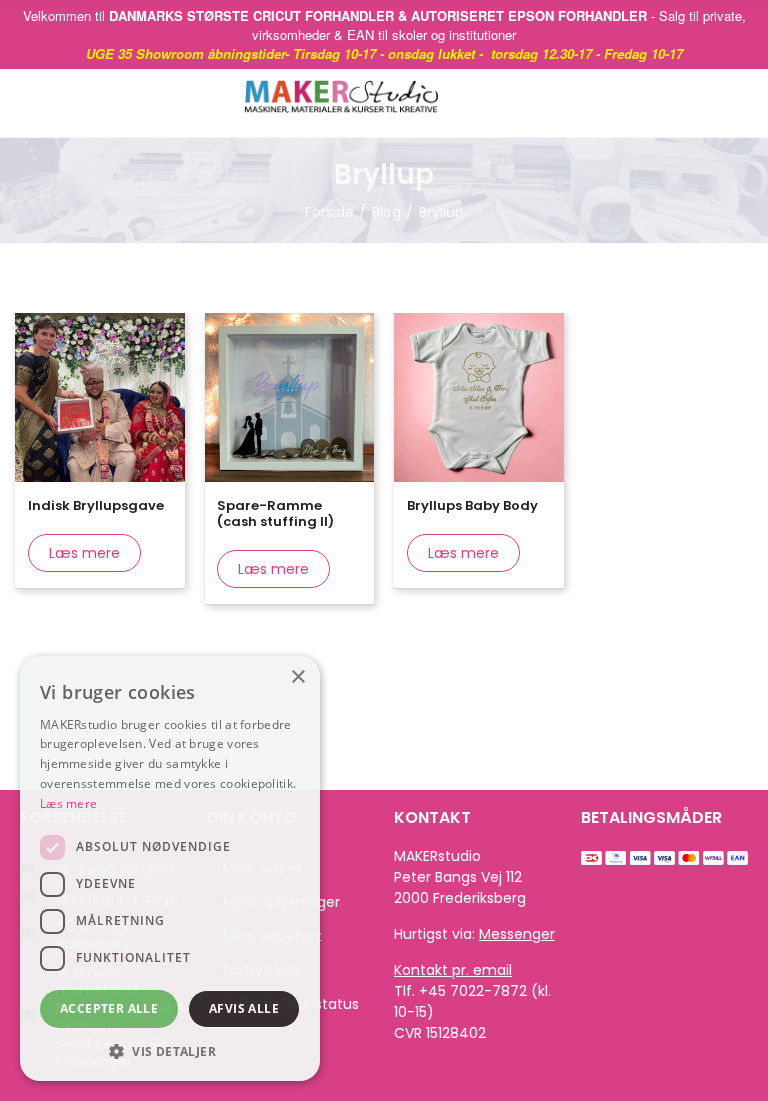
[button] (170, 1051)
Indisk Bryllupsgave (96, 505)
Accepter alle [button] (109, 1008)
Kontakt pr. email (453, 970)
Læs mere (84, 553)
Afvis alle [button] (244, 1008)
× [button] (297, 677)
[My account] (738, 103)
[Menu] (39, 103)
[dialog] (170, 868)
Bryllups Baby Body (472, 505)
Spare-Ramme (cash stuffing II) (275, 513)
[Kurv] (707, 103)
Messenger (517, 934)
